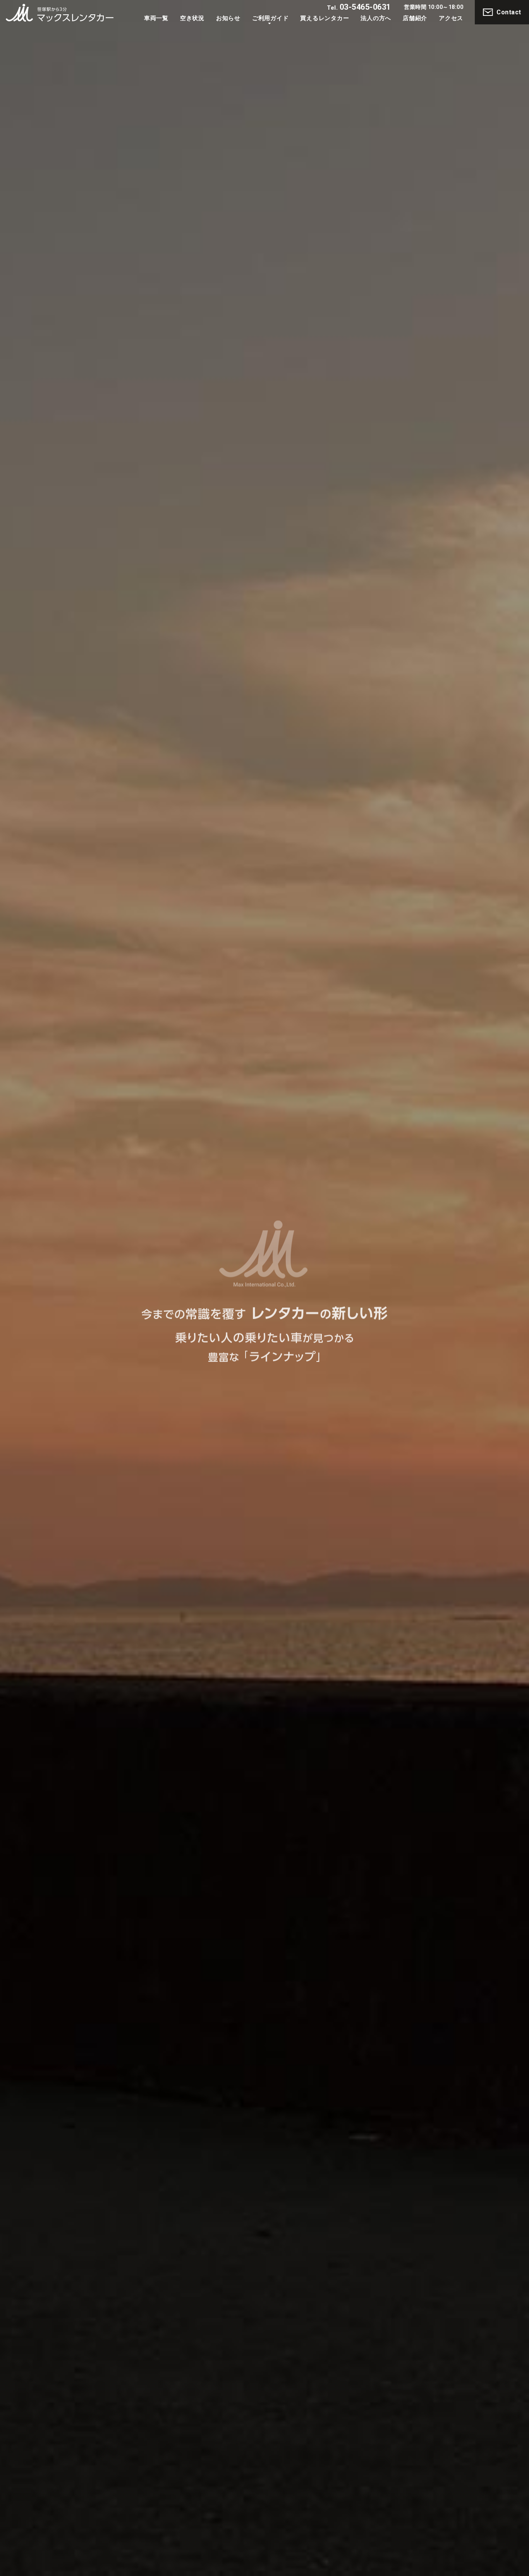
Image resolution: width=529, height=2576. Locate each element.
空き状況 (192, 18)
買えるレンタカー (325, 18)
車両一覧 (156, 18)
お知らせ (228, 18)
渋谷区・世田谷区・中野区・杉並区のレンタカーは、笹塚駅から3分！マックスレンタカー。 (60, 13)
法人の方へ (376, 18)
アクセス (451, 18)
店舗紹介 (415, 18)
